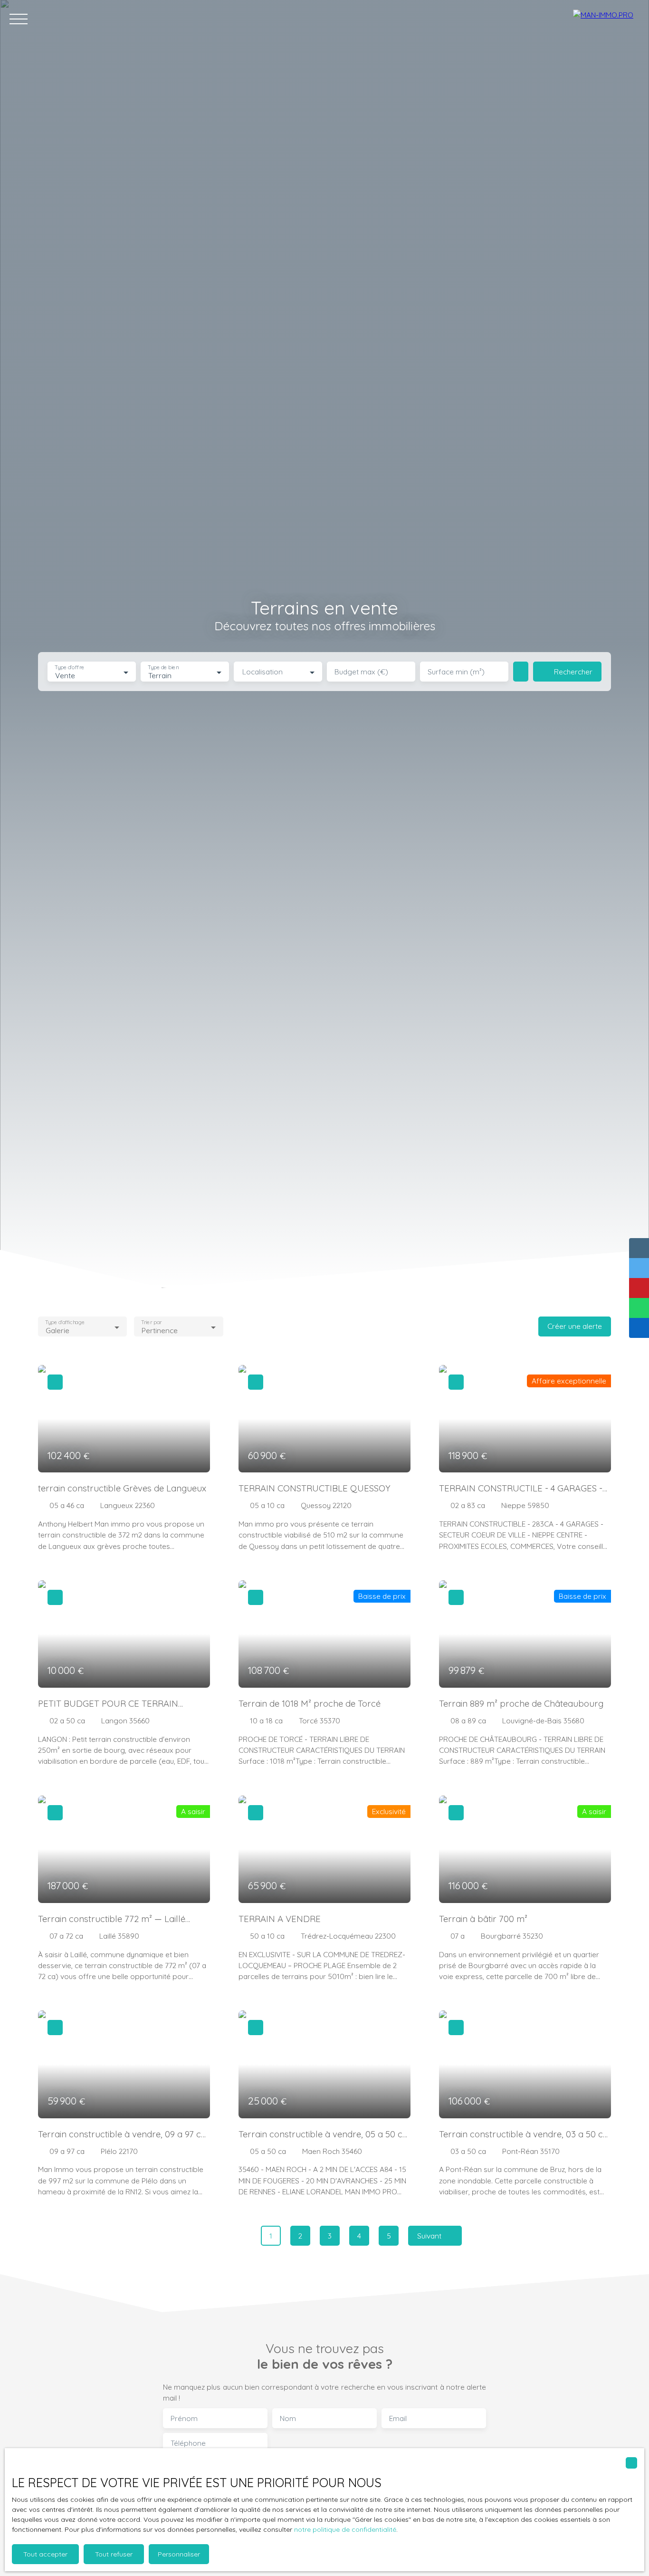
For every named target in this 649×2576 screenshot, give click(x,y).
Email (398, 2418)
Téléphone (188, 2443)
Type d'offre (69, 668)
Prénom (184, 2418)
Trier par (152, 1322)
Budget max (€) (361, 672)
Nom (288, 2418)
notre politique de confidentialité (345, 2529)
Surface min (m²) (456, 672)
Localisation (262, 672)
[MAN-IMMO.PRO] (606, 19)
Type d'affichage (65, 1322)
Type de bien (163, 668)
